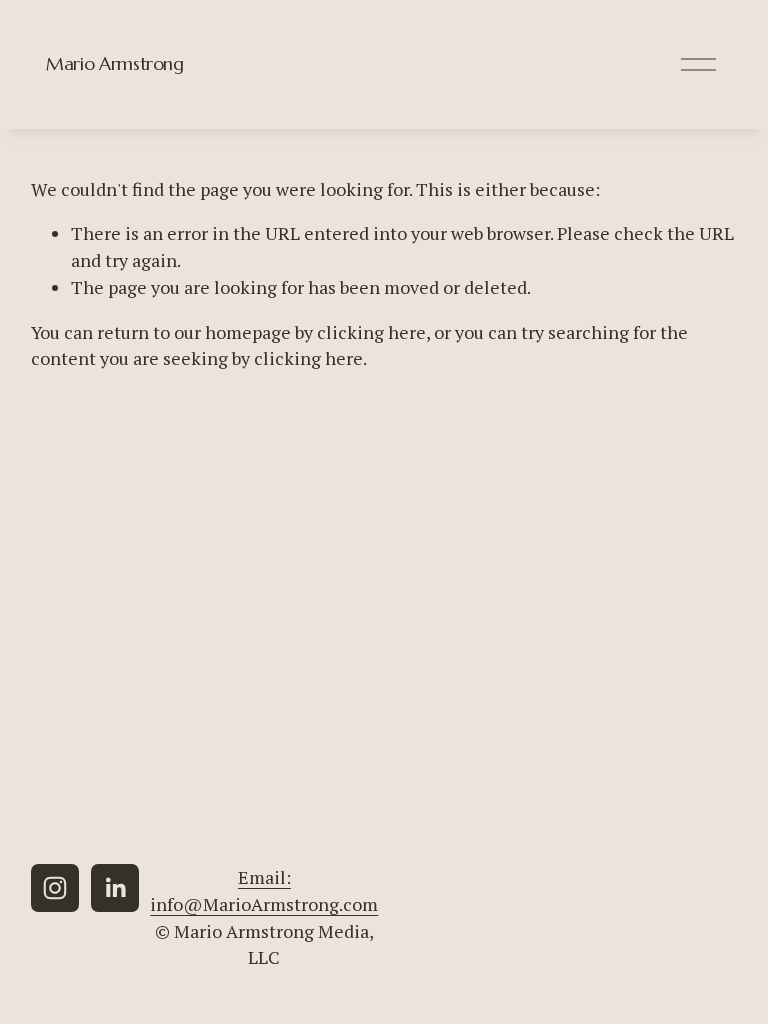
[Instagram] (55, 888)
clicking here (371, 332)
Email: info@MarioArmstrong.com (264, 890)
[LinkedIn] (115, 888)
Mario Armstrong (115, 64)
